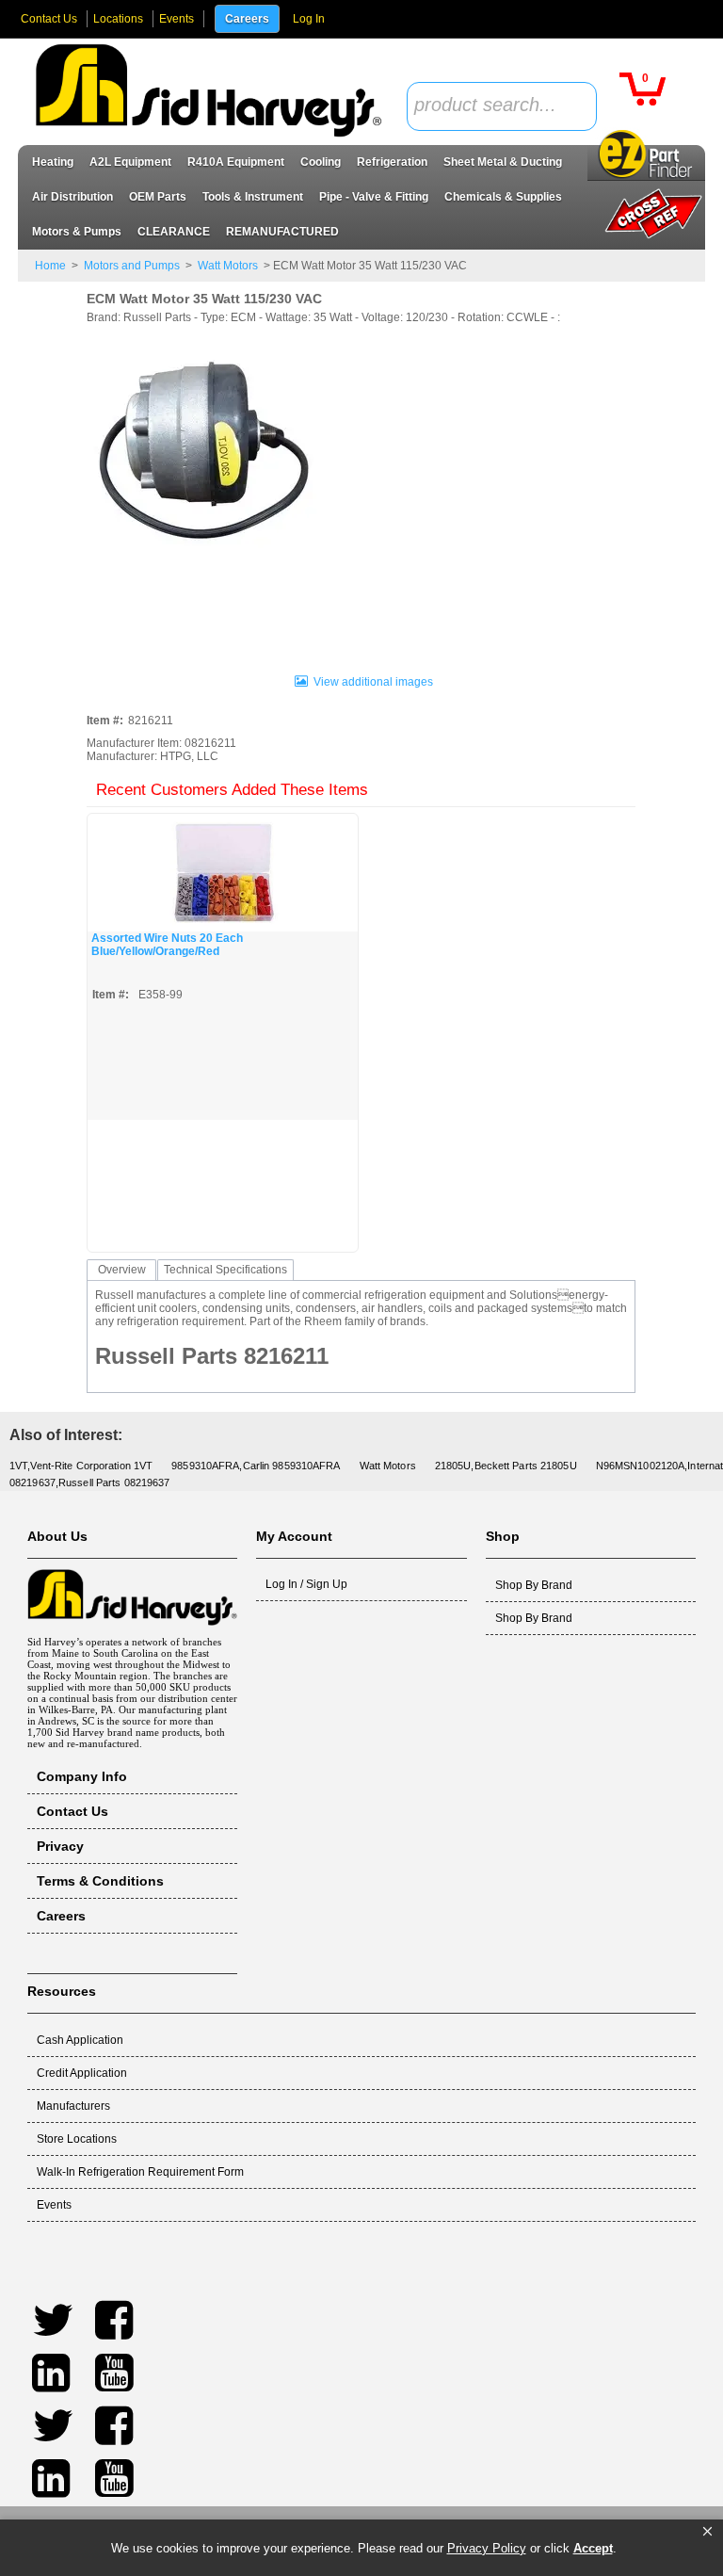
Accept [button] (593, 2548)
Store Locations (77, 2139)
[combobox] (502, 106)
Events (177, 19)
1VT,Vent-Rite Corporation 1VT (81, 1466)
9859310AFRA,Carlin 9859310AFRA (256, 1466)
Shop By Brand (534, 1585)
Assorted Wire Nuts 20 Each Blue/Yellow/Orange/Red (167, 945)
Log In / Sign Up (306, 1584)
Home (50, 266)
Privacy (60, 1846)
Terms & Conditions (100, 1881)
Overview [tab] (122, 1270)
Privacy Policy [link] (487, 2548)
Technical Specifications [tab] (225, 1270)
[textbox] (491, 106)
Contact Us (49, 19)
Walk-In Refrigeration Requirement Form (140, 2172)
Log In (309, 19)
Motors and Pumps (132, 266)
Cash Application (80, 2040)
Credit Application (82, 2073)
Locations (118, 19)
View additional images (373, 682)
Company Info (82, 1776)
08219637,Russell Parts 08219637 (89, 1482)
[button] (707, 2532)
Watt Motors (228, 266)
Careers (247, 19)
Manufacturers (73, 2106)
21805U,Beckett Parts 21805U (506, 1466)
